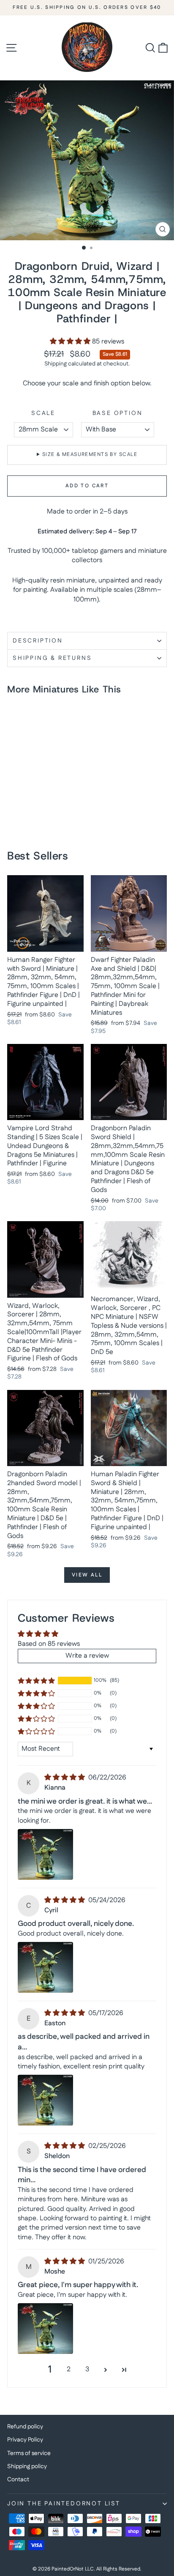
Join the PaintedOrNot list (64, 2504)
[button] (71, 342)
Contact (18, 2480)
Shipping (56, 364)
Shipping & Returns (52, 658)
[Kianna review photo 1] (45, 1854)
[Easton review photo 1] (45, 2100)
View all (87, 1575)
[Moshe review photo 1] (45, 2329)
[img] (65, 1778)
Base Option (118, 413)
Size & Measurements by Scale (90, 455)
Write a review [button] (87, 1656)
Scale (43, 413)
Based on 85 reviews (49, 1644)
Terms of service (29, 2453)
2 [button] (69, 2369)
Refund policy (25, 2427)
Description (38, 641)
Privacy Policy (25, 2440)
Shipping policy (27, 2466)
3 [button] (87, 2369)
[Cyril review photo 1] (45, 1967)
